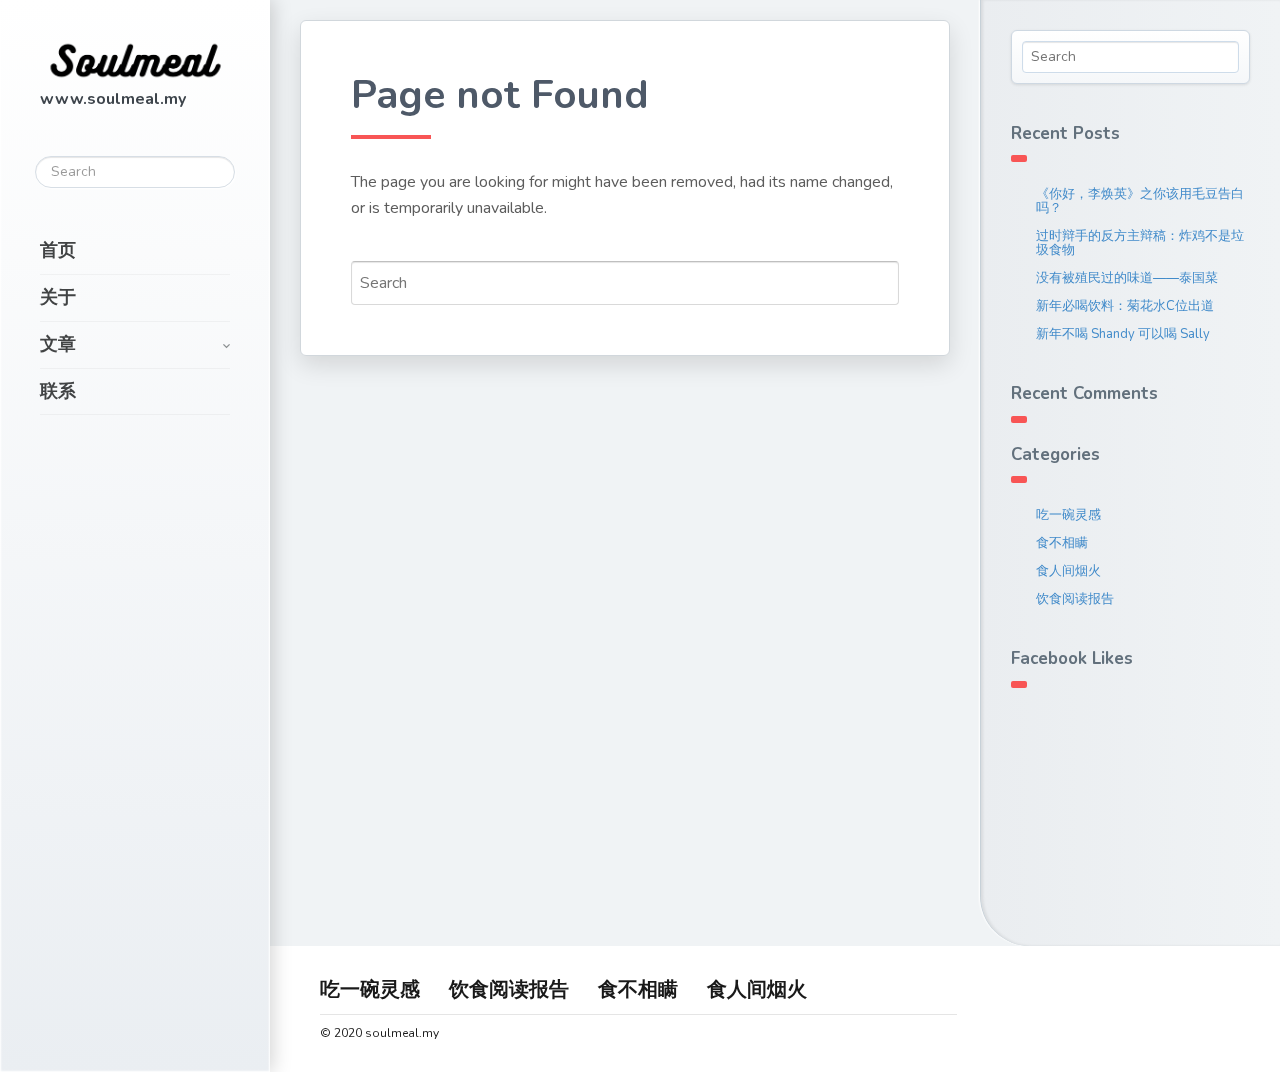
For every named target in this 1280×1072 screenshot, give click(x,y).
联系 (58, 391)
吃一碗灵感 (1068, 515)
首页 (58, 250)
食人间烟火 (1068, 571)
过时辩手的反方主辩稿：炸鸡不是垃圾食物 (1140, 243)
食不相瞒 (1062, 543)
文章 (58, 344)
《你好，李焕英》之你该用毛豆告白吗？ (1140, 201)
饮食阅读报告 (1075, 599)
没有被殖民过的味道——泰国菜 (1127, 278)
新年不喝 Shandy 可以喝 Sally (1123, 334)
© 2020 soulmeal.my (379, 1033)
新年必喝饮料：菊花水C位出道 (1125, 306)
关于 (58, 297)
